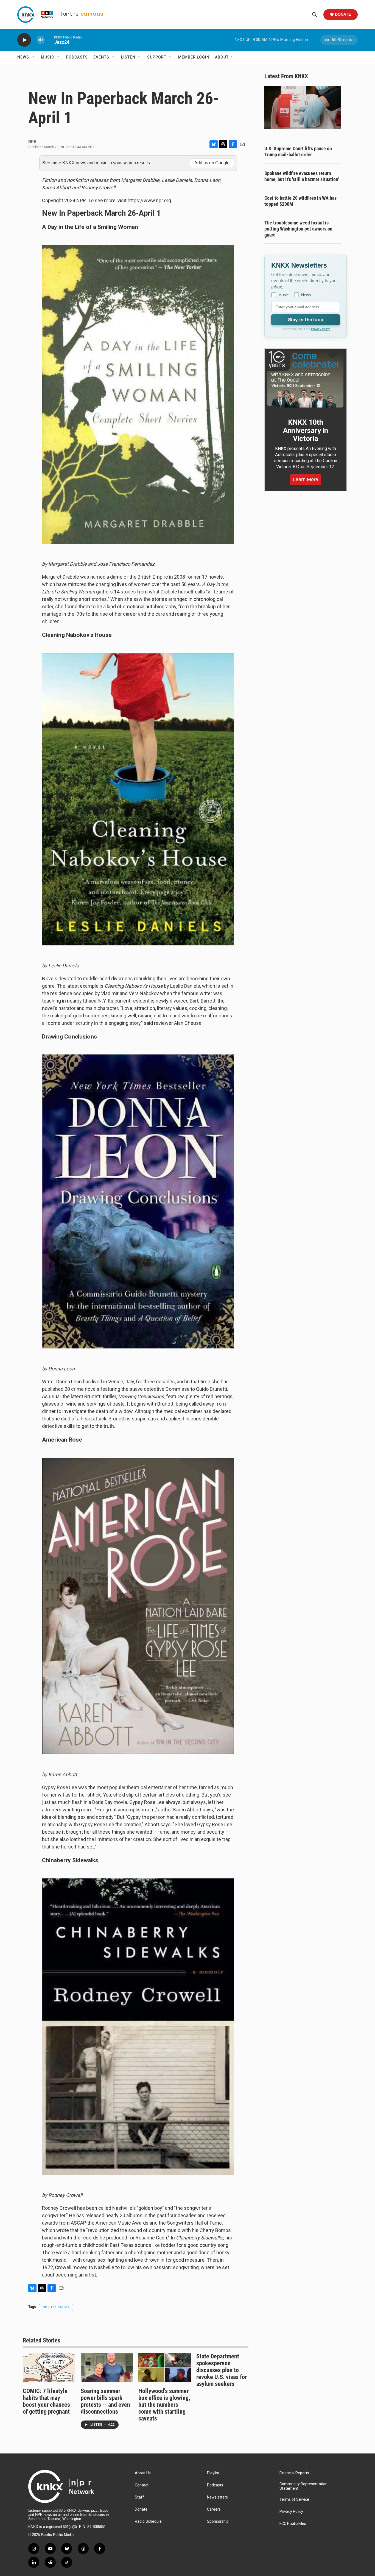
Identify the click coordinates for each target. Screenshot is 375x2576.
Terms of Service (294, 2499)
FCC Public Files (293, 2524)
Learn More (306, 479)
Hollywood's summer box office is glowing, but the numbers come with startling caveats (164, 2405)
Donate (343, 14)
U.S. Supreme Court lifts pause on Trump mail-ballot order (298, 152)
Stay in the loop (306, 320)
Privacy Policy (321, 329)
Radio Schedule (148, 2521)
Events (101, 57)
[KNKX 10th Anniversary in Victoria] (306, 379)
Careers (214, 2509)
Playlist (213, 2473)
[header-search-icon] (315, 15)
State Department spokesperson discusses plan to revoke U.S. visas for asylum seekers (222, 2370)
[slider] (49, 40)
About (222, 57)
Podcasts (77, 57)
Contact (142, 2485)
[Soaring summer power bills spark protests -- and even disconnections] (107, 2367)
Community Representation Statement (303, 2486)
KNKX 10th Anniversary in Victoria (306, 431)
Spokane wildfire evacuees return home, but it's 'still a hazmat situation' (302, 176)
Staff (139, 2497)
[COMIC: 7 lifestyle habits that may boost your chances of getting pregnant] (49, 2367)
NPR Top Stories (56, 2307)
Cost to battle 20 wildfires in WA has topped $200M (300, 201)
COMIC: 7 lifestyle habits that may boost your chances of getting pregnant (46, 2401)
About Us (143, 2473)
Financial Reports (294, 2473)
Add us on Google (212, 163)
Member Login (194, 57)
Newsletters (217, 2497)
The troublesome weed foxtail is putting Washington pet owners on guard (298, 229)
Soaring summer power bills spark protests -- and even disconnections (105, 2401)
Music (47, 57)
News (23, 57)
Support (157, 57)
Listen (128, 57)
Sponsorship (218, 2521)
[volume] (41, 40)
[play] (24, 40)
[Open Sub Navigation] (33, 57)
